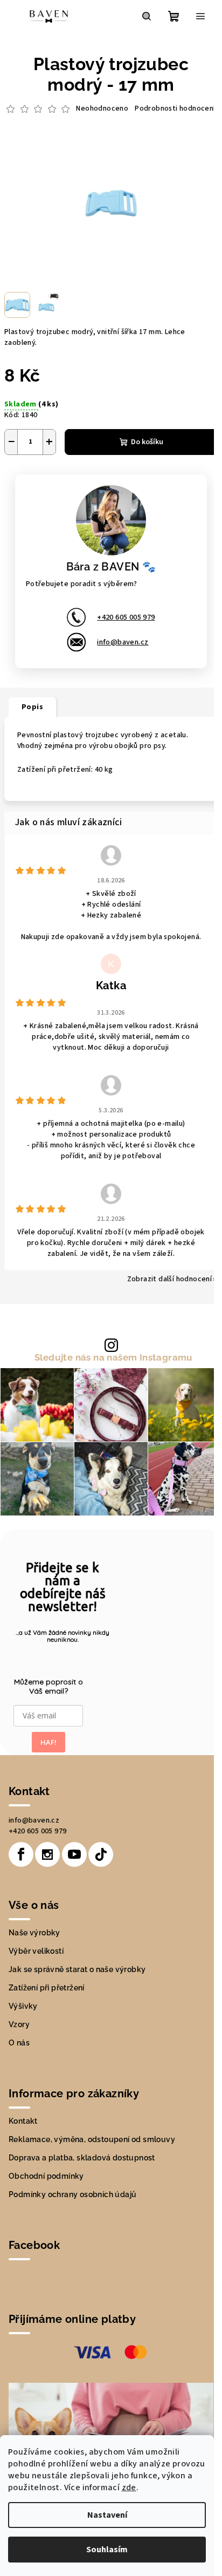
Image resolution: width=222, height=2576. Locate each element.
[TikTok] (101, 1854)
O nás (19, 2043)
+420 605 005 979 (126, 617)
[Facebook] (21, 1854)
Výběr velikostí (36, 1951)
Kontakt (23, 2121)
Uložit (27, 470)
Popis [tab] (32, 707)
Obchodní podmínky (46, 2176)
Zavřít (95, 471)
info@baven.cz (123, 642)
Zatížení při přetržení (47, 1988)
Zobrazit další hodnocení (170, 1279)
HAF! (48, 1742)
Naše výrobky (34, 1933)
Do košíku (147, 442)
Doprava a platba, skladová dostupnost (82, 2158)
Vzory (19, 2024)
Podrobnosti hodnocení (175, 109)
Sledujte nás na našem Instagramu (114, 1358)
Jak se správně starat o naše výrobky (77, 1969)
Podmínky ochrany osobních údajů (72, 2194)
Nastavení (107, 2515)
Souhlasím (107, 2550)
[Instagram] (47, 1854)
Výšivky (23, 2006)
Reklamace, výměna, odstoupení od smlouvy (92, 2139)
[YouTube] (74, 1854)
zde (129, 2487)
